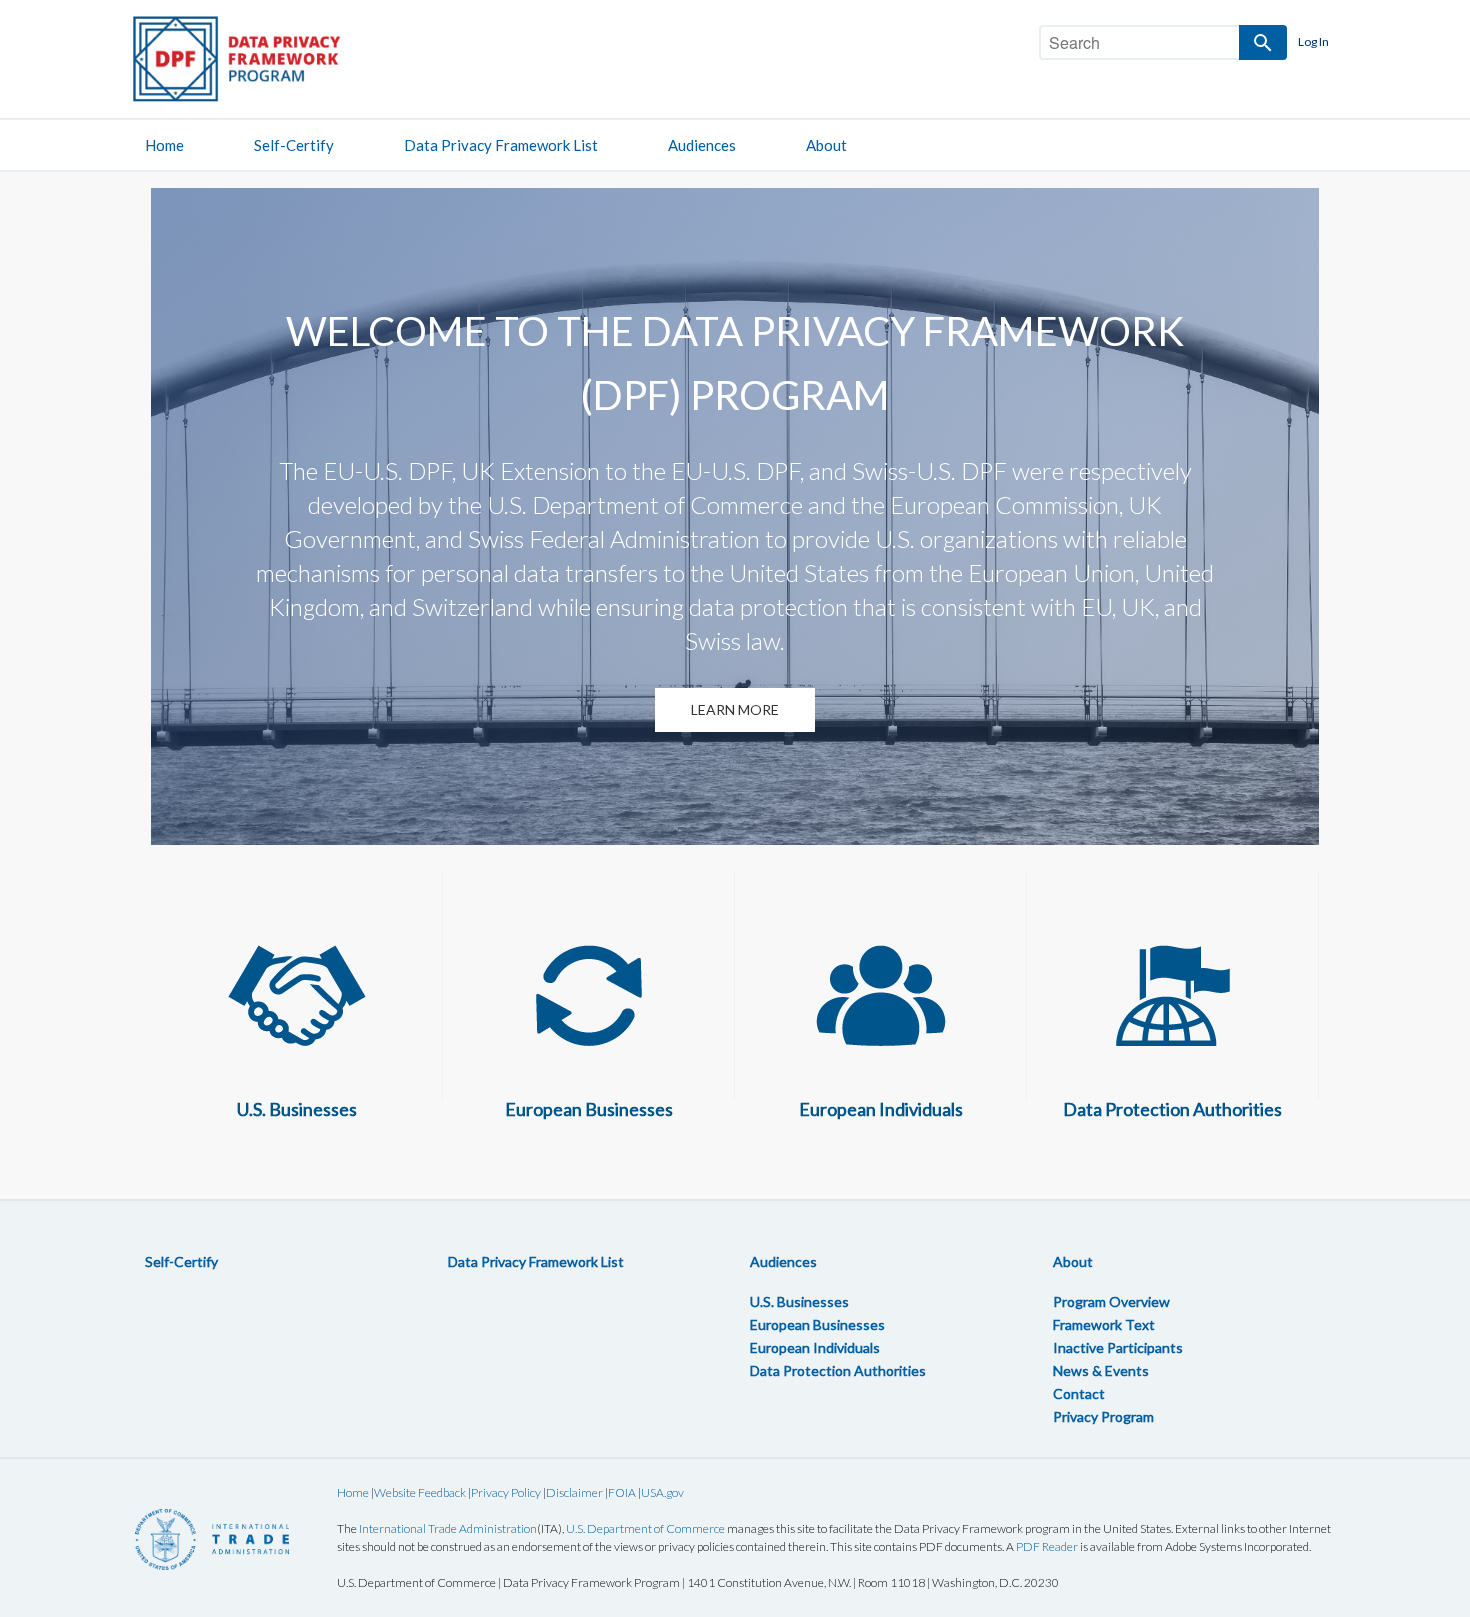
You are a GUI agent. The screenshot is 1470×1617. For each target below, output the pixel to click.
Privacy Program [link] (1103, 1416)
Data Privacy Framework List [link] (501, 145)
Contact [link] (1079, 1393)
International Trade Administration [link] (448, 1528)
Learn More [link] (735, 709)
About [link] (826, 145)
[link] (255, 58)
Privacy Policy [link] (506, 1492)
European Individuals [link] (815, 1347)
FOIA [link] (622, 1492)
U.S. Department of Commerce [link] (645, 1528)
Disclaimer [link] (574, 1492)
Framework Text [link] (1104, 1324)
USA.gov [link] (662, 1492)
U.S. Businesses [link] (799, 1301)
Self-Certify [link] (294, 145)
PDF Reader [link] (1047, 1546)
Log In (1313, 41)
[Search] (1263, 42)
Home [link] (164, 145)
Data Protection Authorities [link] (838, 1370)
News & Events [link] (1101, 1370)
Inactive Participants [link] (1118, 1347)
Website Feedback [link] (420, 1492)
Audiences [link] (702, 145)
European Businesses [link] (817, 1324)
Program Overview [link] (1111, 1301)
